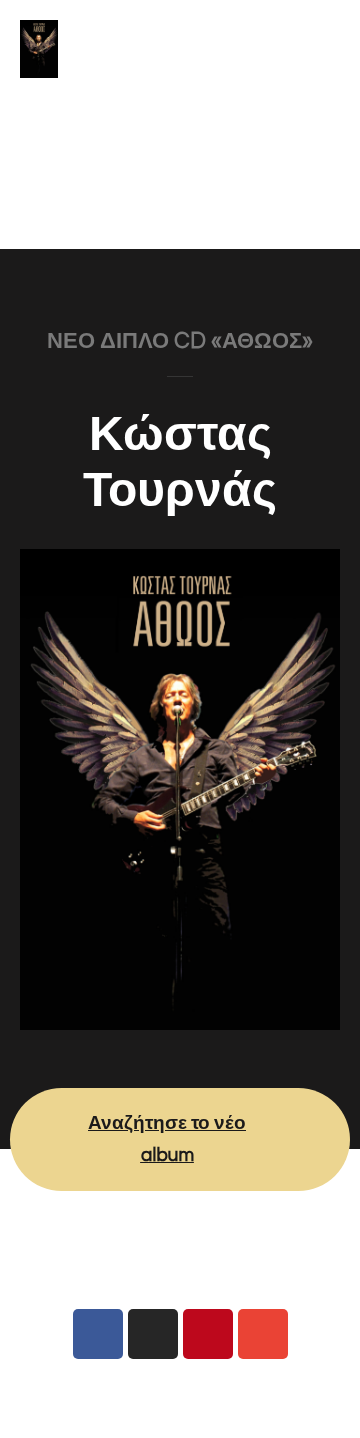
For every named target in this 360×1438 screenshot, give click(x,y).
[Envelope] (263, 1334)
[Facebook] (98, 1334)
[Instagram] (153, 1334)
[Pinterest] (208, 1334)
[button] (180, 210)
